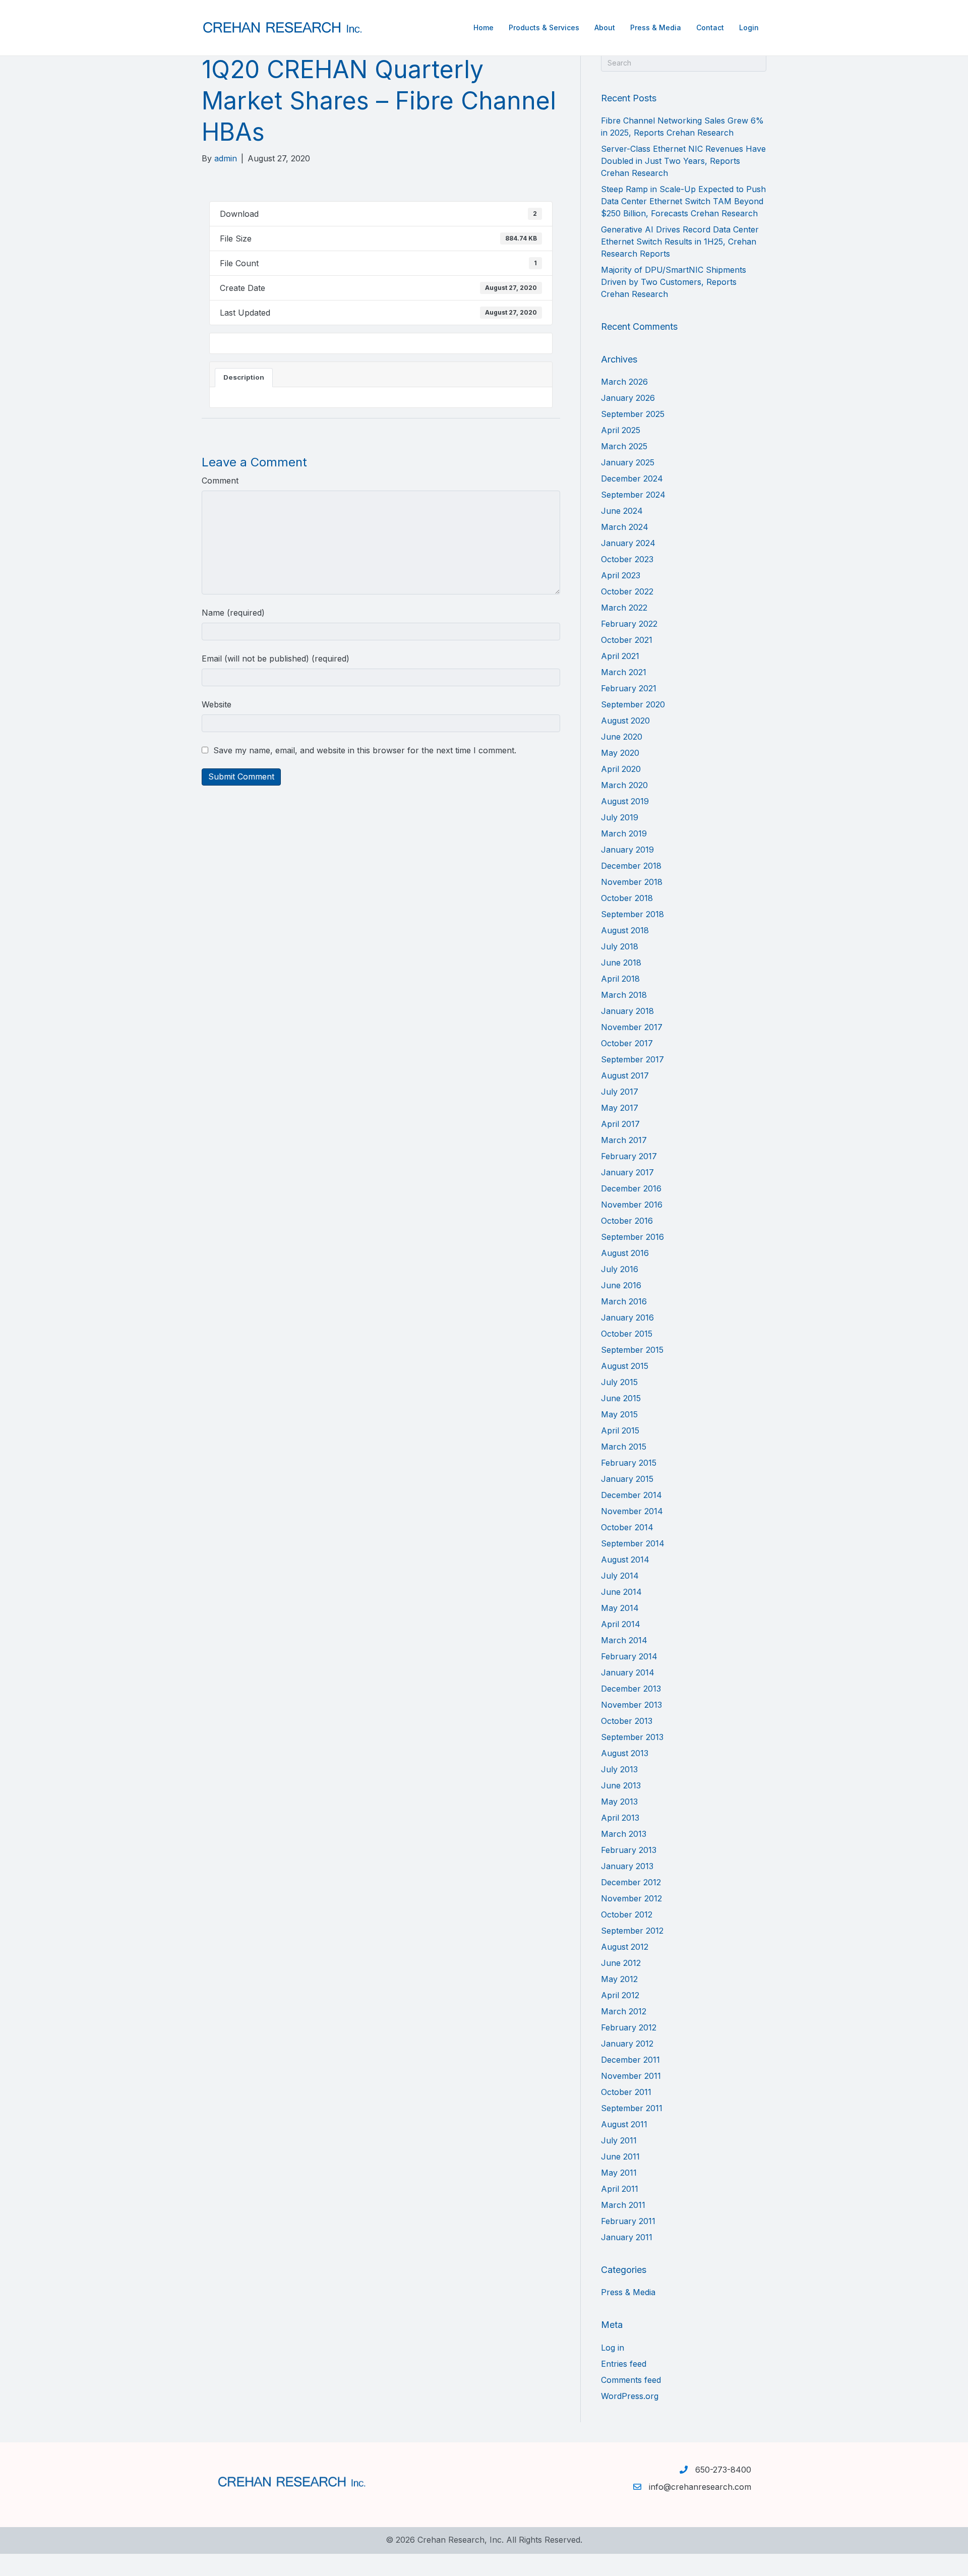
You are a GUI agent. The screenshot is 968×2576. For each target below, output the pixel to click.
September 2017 (632, 1059)
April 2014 (621, 1624)
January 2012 (627, 2044)
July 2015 (619, 1382)
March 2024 (625, 527)
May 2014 (620, 1608)
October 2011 (626, 2092)
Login (749, 27)
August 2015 (625, 1366)
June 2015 (621, 1398)
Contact (710, 27)
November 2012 (631, 1898)
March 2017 (624, 1140)
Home (483, 27)
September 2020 (633, 704)
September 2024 (633, 495)
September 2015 (632, 1350)
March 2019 (624, 833)
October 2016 (627, 1221)
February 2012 (629, 2027)
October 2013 (627, 1721)
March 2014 (624, 1640)
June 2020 (622, 737)
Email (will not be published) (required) (276, 658)
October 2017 (627, 1043)
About (605, 27)
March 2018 (624, 995)
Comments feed (631, 2380)
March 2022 (624, 608)
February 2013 (629, 1850)
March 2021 (624, 672)
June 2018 (621, 963)
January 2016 (627, 1317)
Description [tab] (244, 377)
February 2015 (629, 1463)
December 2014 (631, 1495)
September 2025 (633, 414)
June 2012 (621, 1963)
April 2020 (621, 769)
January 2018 (627, 1011)
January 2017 (627, 1172)
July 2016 (620, 1269)
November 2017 (632, 1027)
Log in (613, 2348)
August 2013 (625, 1753)
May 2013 (619, 1802)
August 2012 (625, 1947)
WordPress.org (630, 2396)
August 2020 (625, 721)
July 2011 (619, 2140)
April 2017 (620, 1124)
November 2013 (631, 1705)
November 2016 (632, 1205)
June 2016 (621, 1285)
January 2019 (627, 850)
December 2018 (631, 866)
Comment (220, 481)
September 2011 (632, 2108)
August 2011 (624, 2124)
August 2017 (625, 1075)
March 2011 (623, 2205)
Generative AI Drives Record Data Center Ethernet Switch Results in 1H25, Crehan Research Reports (680, 242)
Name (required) (233, 613)
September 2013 (632, 1737)
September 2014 (633, 1543)
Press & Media (656, 27)
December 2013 (631, 1689)
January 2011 (627, 2237)
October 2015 (627, 1334)
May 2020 (620, 753)
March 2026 (624, 382)
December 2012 (631, 1882)
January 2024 (628, 543)
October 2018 (627, 898)
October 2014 (627, 1527)
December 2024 (632, 478)
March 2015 (624, 1447)
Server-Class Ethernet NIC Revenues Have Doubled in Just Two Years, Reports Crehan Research (683, 161)
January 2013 (627, 1866)
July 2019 (620, 817)
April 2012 (620, 1995)
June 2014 (621, 1592)
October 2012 (627, 1914)
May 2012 (619, 1979)
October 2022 (627, 591)
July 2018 (620, 946)
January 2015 (627, 1479)
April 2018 (620, 979)
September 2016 (632, 1237)
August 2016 (625, 1253)
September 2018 (632, 914)
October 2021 (627, 640)
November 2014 (632, 1511)
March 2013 (624, 1834)
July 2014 (620, 1576)
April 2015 (620, 1430)
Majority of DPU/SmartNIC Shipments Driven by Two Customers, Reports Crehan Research (674, 282)
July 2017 (620, 1092)
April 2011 (620, 2189)
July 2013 (619, 1769)
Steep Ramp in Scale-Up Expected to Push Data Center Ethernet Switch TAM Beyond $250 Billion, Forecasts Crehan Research (683, 201)
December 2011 (630, 2060)
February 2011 (628, 2221)
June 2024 (622, 511)
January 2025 (628, 462)
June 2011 (620, 2156)
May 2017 (620, 1108)
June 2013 (621, 1785)
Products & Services (544, 27)
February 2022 (629, 624)
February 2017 (629, 1156)
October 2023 (627, 559)
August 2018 (625, 930)
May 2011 (619, 2173)
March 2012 (624, 2011)
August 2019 (625, 801)
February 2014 (629, 1656)
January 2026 (628, 398)
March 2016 (624, 1301)
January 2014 (628, 1672)
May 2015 (619, 1414)
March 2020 (624, 785)
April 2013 (620, 1818)
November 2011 (631, 2076)
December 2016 (631, 1188)
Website (217, 704)
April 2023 (621, 575)
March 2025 (624, 446)
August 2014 (625, 1560)
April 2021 (620, 656)
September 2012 (632, 1931)
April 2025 (621, 430)
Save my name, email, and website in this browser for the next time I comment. (365, 750)
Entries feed (624, 2364)
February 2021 (629, 688)
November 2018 (632, 882)
